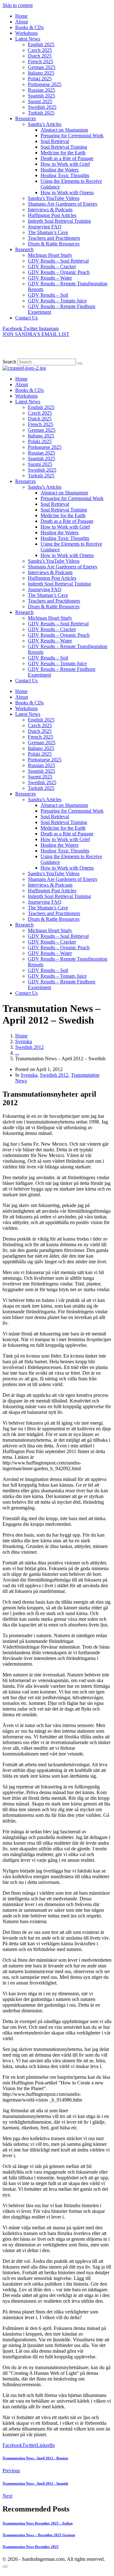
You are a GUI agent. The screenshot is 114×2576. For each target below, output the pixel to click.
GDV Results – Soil (48, 295)
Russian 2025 (41, 90)
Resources (25, 118)
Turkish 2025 (41, 113)
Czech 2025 (40, 50)
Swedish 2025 (42, 107)
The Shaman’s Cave (48, 232)
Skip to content (18, 5)
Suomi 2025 (40, 101)
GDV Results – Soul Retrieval (58, 261)
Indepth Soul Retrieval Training (59, 221)
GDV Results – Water (50, 278)
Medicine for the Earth (63, 153)
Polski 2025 (40, 79)
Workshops (26, 33)
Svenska (29, 1075)
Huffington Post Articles (52, 215)
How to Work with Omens (67, 192)
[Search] (80, 363)
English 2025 (41, 44)
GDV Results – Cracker (52, 266)
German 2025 (42, 67)
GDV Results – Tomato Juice (57, 301)
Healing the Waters (60, 170)
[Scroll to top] (5, 2567)
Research (24, 249)
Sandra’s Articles (45, 124)
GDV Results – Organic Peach (59, 272)
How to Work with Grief (65, 164)
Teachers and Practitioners (54, 238)
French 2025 (41, 62)
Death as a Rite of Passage (67, 158)
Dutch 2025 (40, 56)
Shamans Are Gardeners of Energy (63, 204)
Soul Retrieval (55, 141)
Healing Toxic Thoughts (65, 175)
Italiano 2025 (41, 73)
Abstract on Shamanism (64, 130)
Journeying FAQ (45, 227)
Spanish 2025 (41, 96)
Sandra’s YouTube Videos (54, 198)
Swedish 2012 (54, 1075)
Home (21, 16)
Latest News (28, 39)
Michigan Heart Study (50, 255)
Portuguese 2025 (45, 84)
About (22, 22)
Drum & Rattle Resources (54, 244)
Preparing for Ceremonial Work (72, 136)
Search (9, 362)
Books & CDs (29, 27)
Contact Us (26, 318)
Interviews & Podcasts (50, 210)
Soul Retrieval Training (64, 147)
